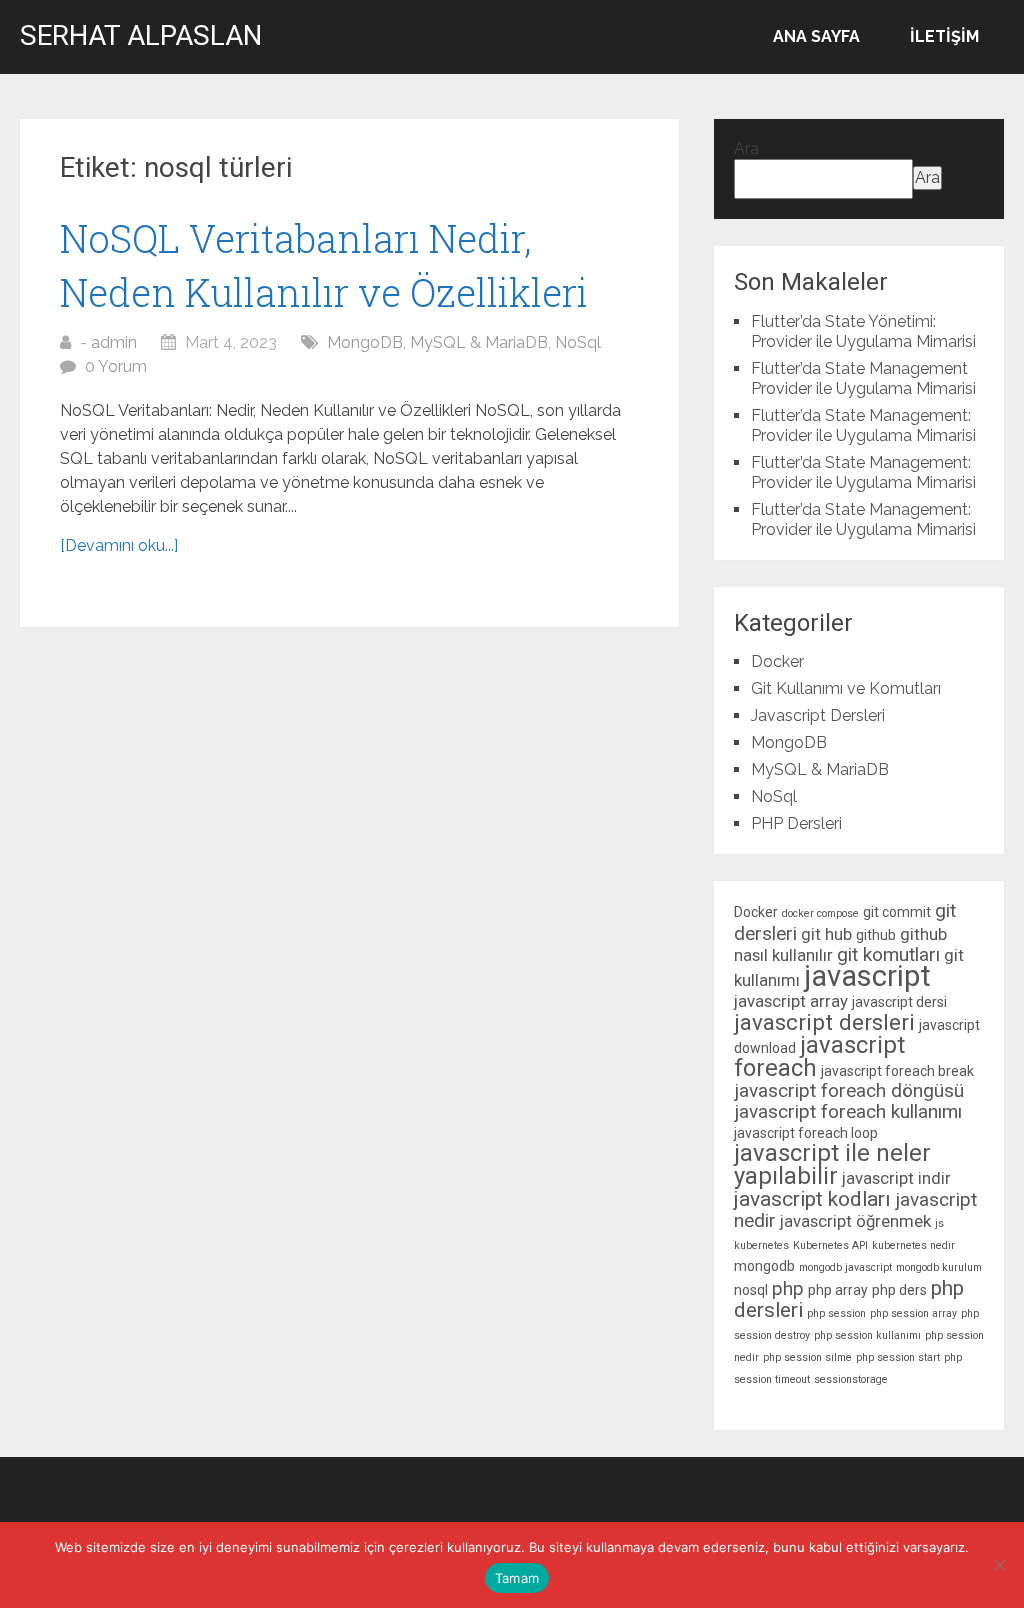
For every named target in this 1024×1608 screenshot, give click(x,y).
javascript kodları (812, 1199)
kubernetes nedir (913, 1245)
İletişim (944, 36)
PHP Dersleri (796, 823)
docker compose (820, 913)
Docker (777, 661)
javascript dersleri (824, 1022)
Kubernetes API (830, 1245)
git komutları (888, 954)
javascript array (791, 1001)
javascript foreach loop (806, 1133)
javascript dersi (899, 1002)
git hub (826, 934)
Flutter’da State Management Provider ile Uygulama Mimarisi (863, 378)
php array (838, 1290)
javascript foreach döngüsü (849, 1090)
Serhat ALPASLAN (141, 36)
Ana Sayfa (816, 36)
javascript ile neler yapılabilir (832, 1164)
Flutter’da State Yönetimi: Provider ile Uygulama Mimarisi (863, 331)
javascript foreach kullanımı (848, 1111)
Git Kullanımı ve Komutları (846, 688)
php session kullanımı (867, 1335)
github (876, 935)
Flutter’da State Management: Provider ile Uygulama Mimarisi (863, 425)
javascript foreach (819, 1056)
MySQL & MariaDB (479, 342)
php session (836, 1313)
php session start (898, 1357)
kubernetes (761, 1245)
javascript (867, 976)
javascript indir (896, 1178)
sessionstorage (851, 1379)
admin (114, 342)
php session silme (807, 1357)
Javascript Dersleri (818, 715)
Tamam (517, 1578)
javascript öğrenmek (855, 1221)
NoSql (578, 342)
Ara (746, 148)
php (788, 1288)
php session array (913, 1313)
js (939, 1223)
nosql (751, 1290)
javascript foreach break (897, 1071)
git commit (897, 912)
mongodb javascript (845, 1267)
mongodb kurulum (939, 1267)
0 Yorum (116, 366)
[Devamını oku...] (119, 545)
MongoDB (365, 342)
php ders (899, 1290)
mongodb (764, 1266)
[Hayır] (999, 1565)
